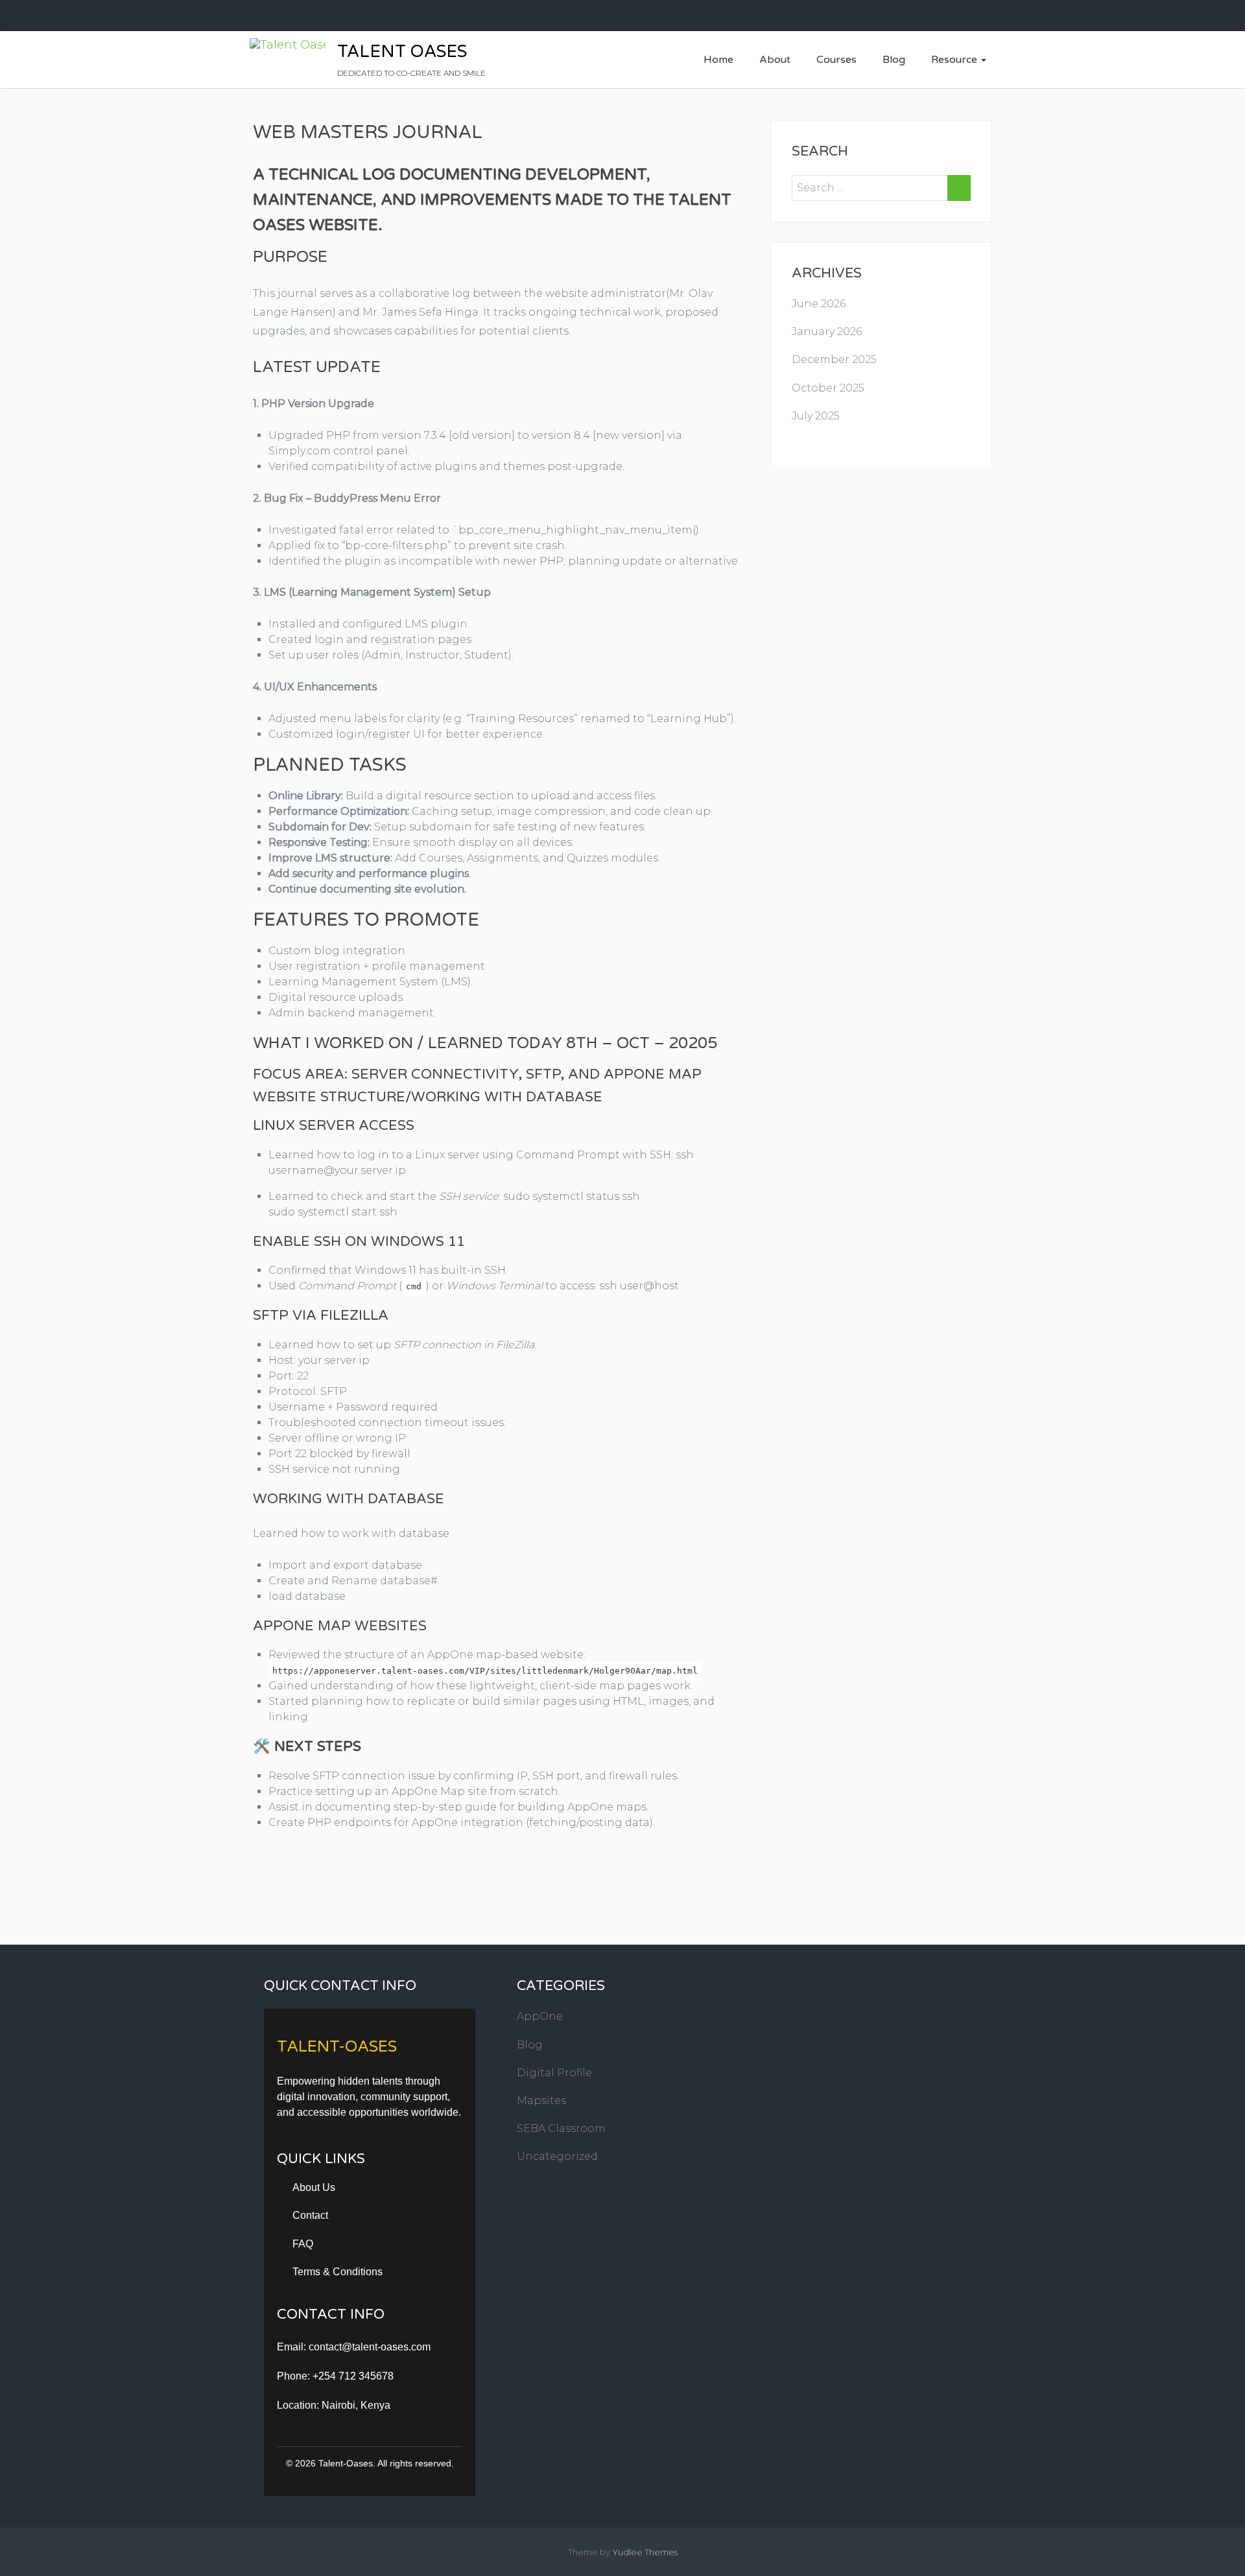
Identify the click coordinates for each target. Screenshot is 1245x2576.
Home (718, 60)
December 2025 (834, 359)
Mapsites (541, 2101)
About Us (314, 2187)
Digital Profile (554, 2073)
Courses (836, 60)
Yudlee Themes (645, 2552)
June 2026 (819, 304)
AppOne (540, 2016)
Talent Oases (402, 52)
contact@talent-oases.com (370, 2347)
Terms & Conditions (338, 2272)
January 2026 (827, 332)
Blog (894, 60)
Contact (310, 2215)
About (775, 60)
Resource (955, 60)
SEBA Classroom (561, 2128)
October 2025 (828, 388)
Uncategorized (557, 2156)
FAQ (303, 2244)
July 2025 (816, 416)
